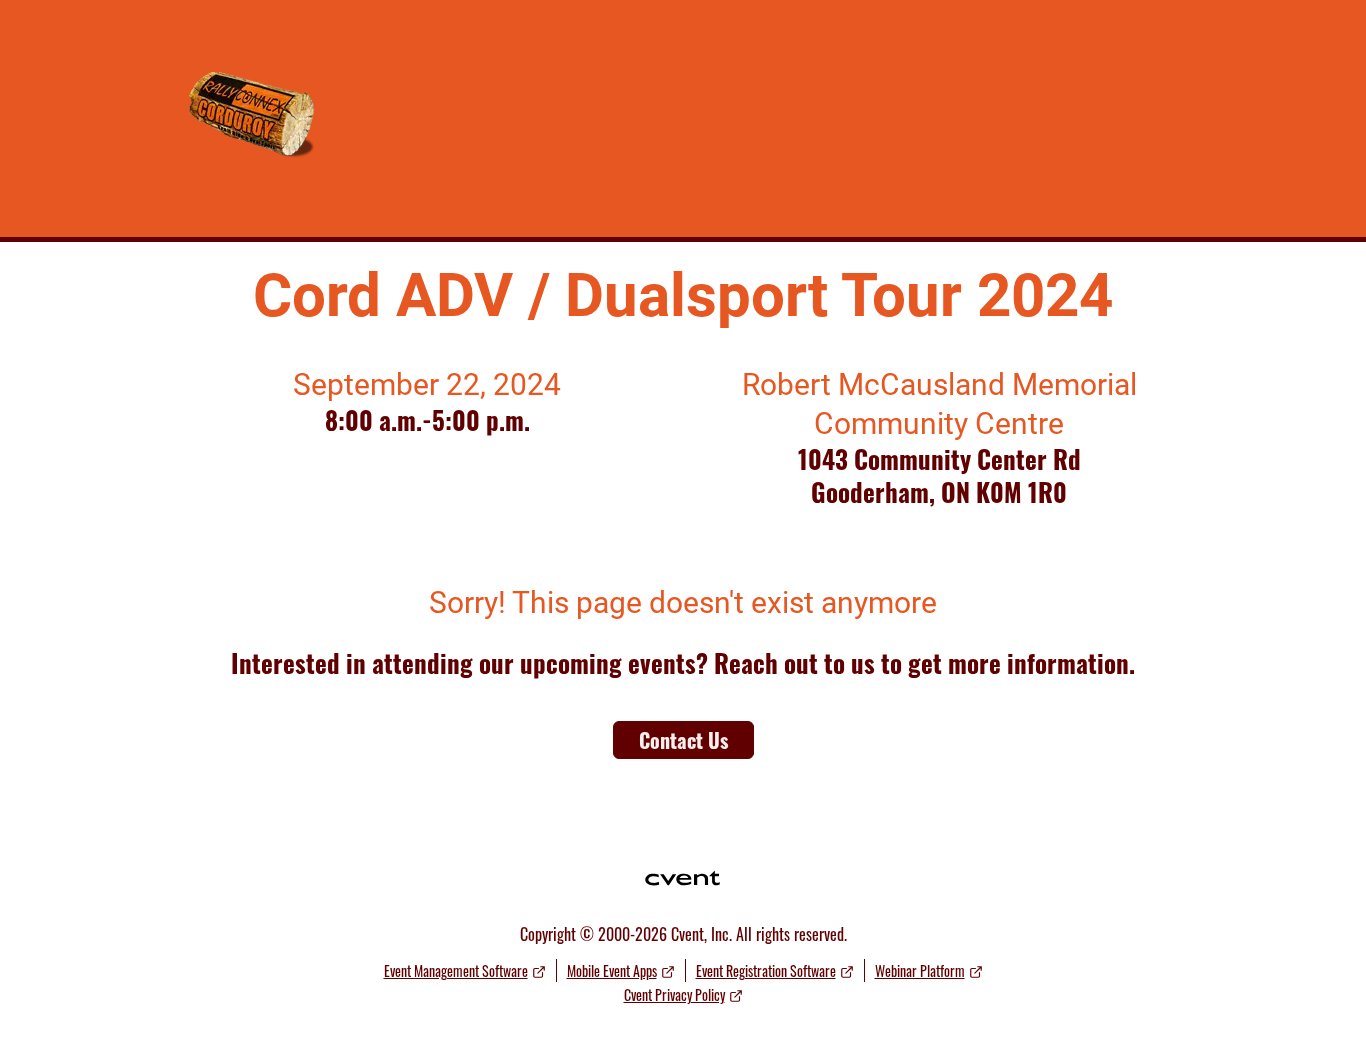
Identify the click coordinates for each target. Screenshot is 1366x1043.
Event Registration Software (766, 970)
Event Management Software (456, 970)
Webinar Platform (920, 970)
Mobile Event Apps (612, 970)
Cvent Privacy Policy (674, 994)
